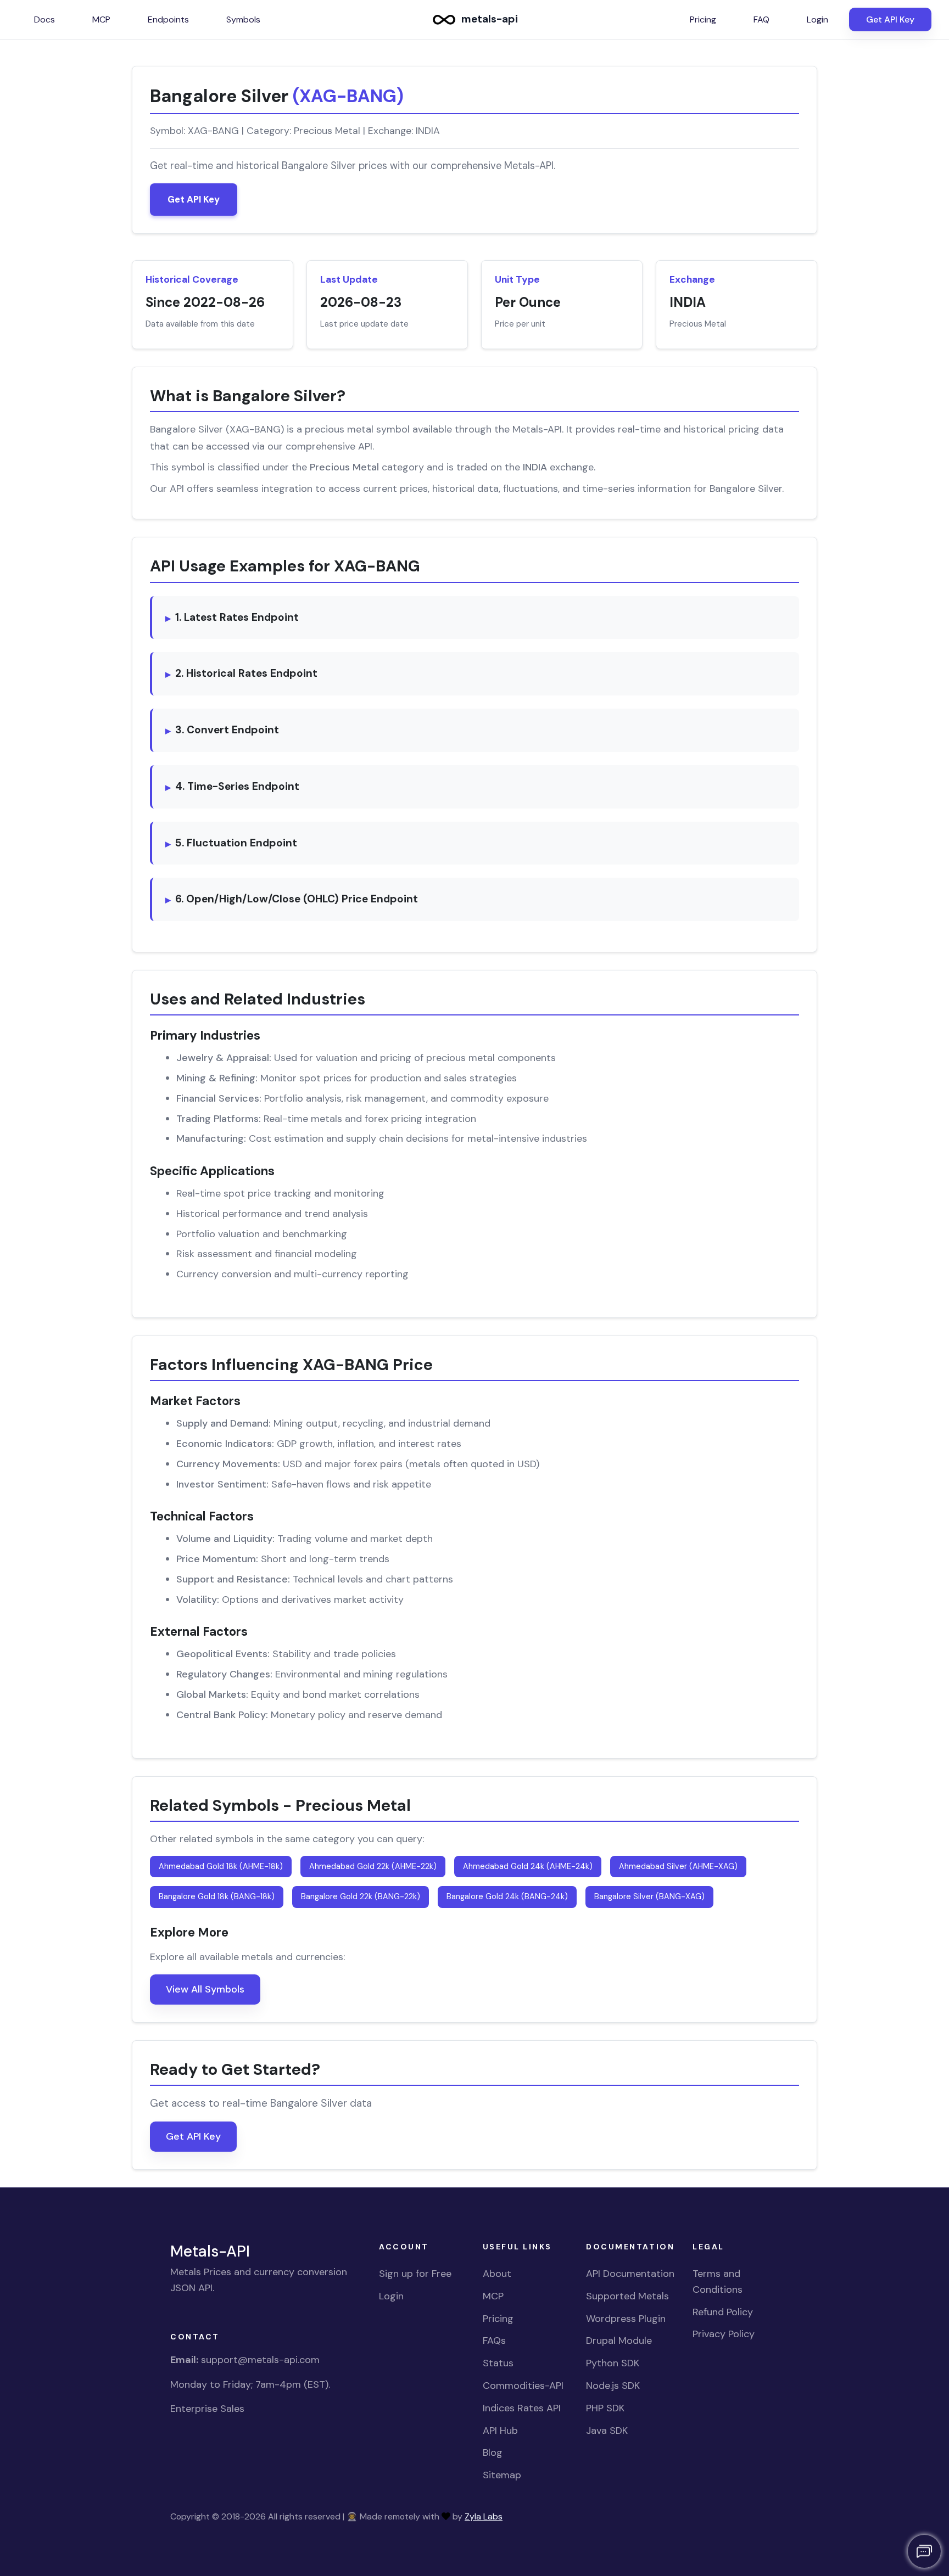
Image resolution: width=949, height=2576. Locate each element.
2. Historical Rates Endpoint (246, 673)
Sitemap (502, 2475)
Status (498, 2363)
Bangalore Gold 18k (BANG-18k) (217, 1896)
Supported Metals (627, 2296)
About (497, 2274)
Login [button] (817, 19)
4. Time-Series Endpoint (237, 786)
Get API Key (890, 19)
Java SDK (607, 2431)
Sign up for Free (415, 2274)
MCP (101, 19)
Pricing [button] (703, 19)
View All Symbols (205, 1989)
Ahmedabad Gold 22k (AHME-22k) (373, 1866)
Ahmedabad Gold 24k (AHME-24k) (528, 1866)
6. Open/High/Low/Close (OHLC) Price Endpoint (297, 899)
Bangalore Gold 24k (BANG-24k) (507, 1896)
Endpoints (168, 19)
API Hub (500, 2431)
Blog (493, 2452)
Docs (44, 19)
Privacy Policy (724, 2334)
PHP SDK (605, 2408)
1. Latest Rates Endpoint (237, 617)
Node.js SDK (613, 2386)
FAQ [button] (761, 19)
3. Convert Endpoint (227, 730)
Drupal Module (619, 2341)
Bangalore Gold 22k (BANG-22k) (361, 1896)
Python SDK (613, 2363)
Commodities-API (523, 2386)
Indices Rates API (522, 2408)
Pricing (498, 2319)
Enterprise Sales (207, 2409)
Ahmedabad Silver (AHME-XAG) (678, 1866)
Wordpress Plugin (626, 2319)
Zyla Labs (484, 2516)
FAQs (494, 2341)
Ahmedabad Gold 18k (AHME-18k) (221, 1866)
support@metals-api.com (260, 2360)
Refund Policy (723, 2312)
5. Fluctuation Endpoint (236, 843)
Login (391, 2296)
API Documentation (630, 2274)
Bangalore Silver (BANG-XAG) (649, 1896)
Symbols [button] (243, 19)
